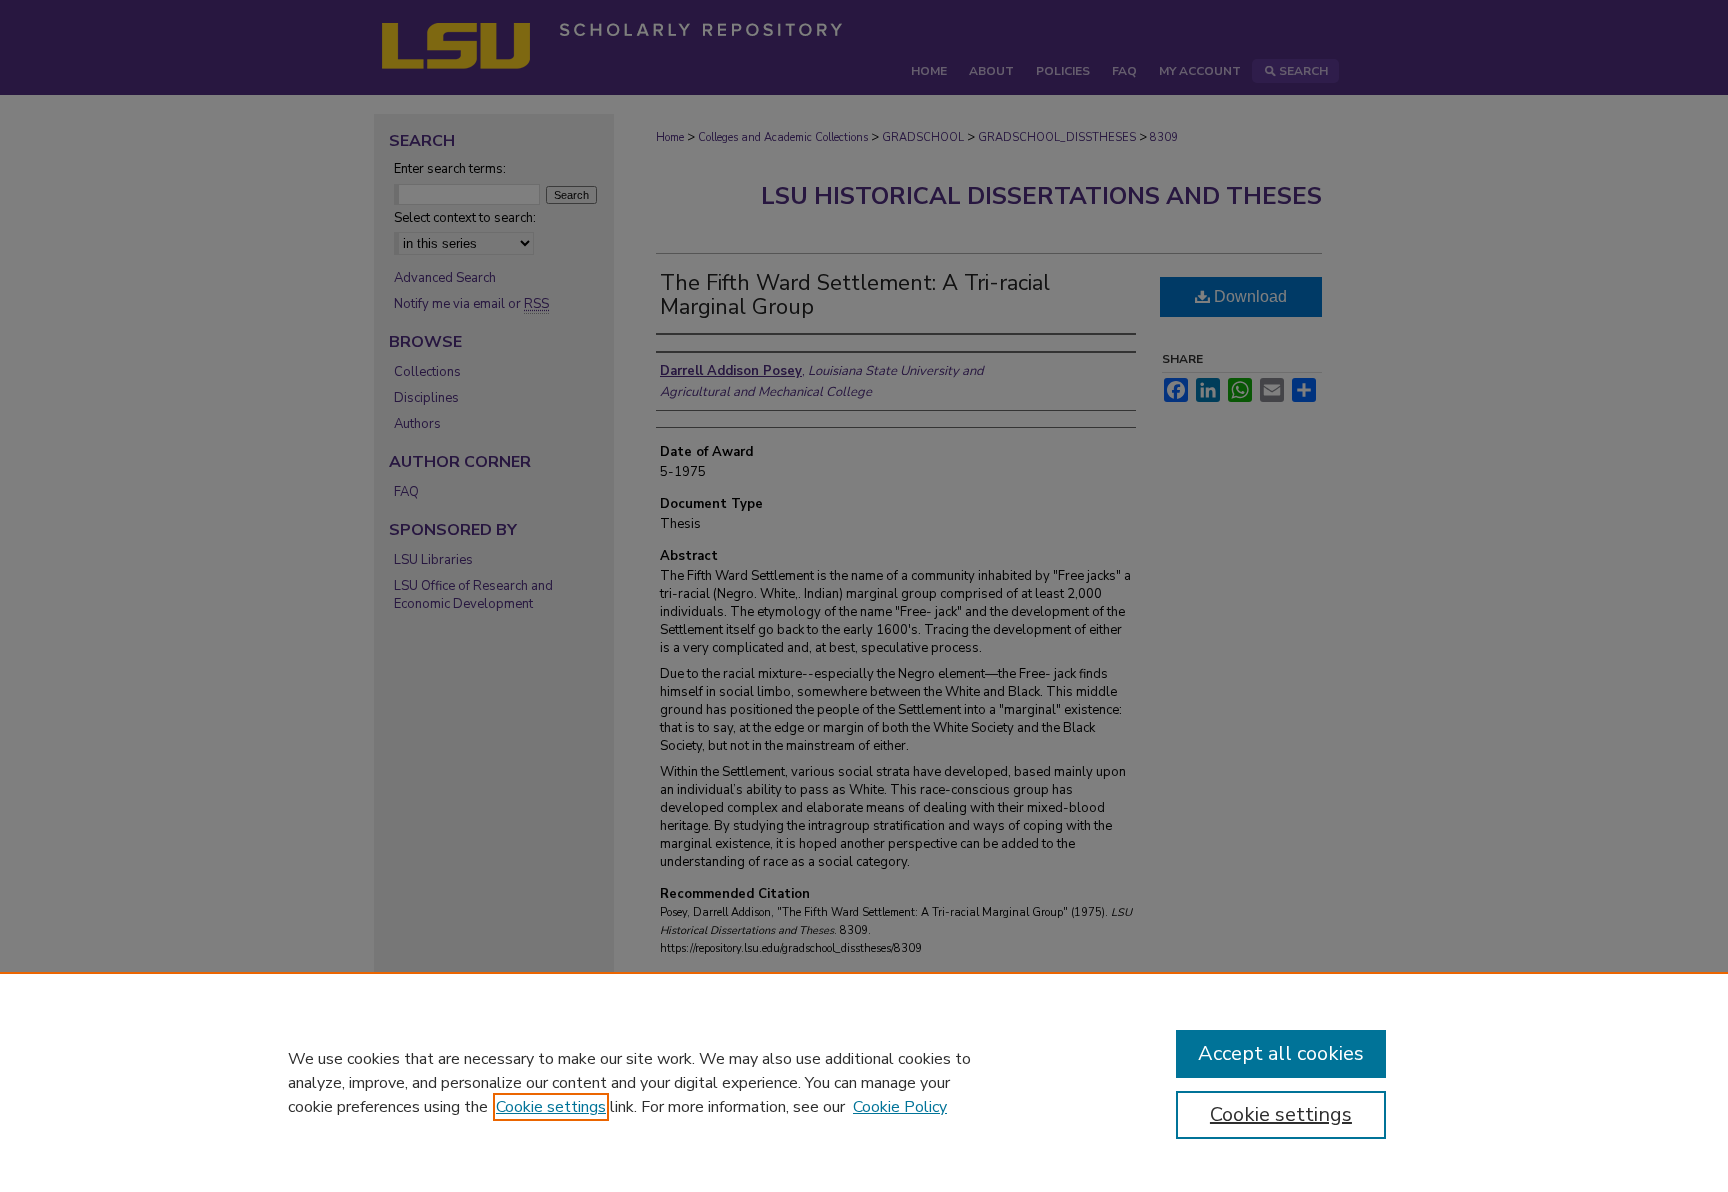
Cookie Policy (900, 1107)
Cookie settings (551, 1107)
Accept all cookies (1281, 1053)
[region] (864, 1082)
